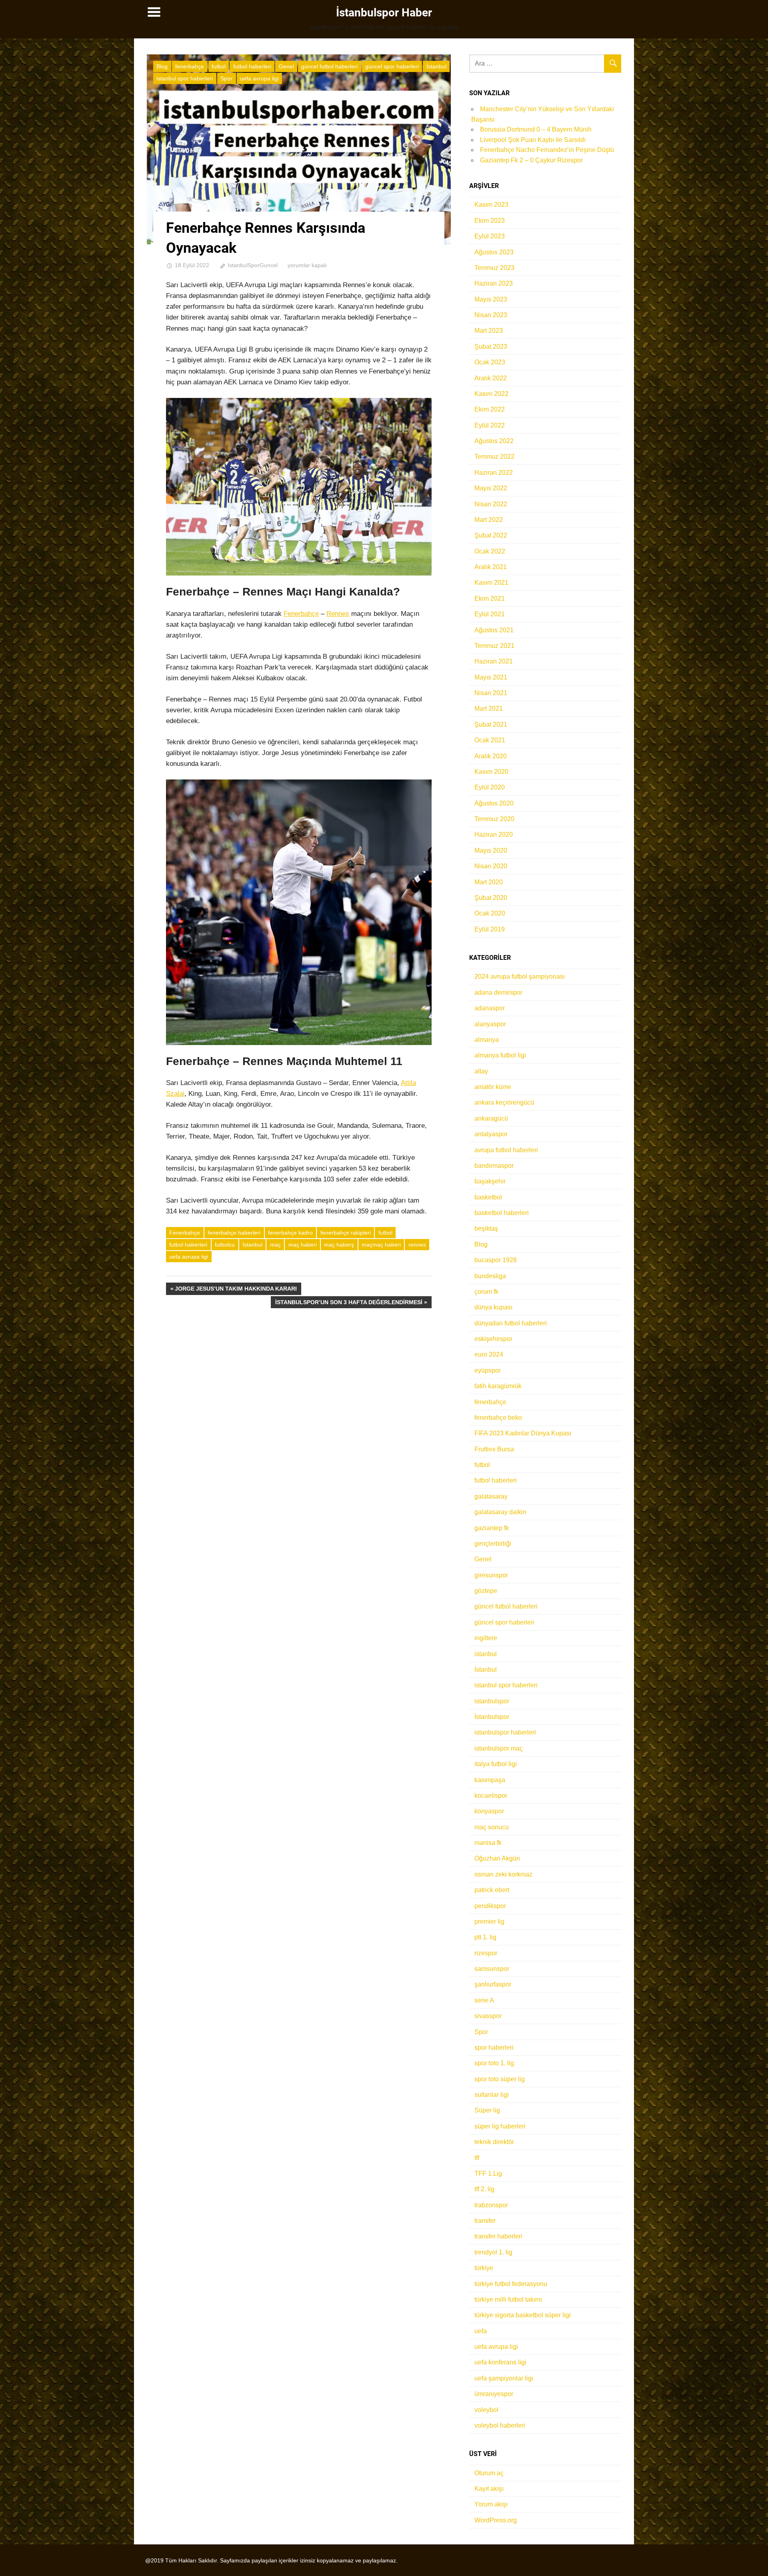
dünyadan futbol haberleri (511, 1323)
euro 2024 (489, 1354)
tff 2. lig (484, 2189)
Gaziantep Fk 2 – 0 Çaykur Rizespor (531, 160)
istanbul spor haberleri (185, 78)
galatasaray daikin (500, 1512)
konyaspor (489, 1811)
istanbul (486, 1654)
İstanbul (436, 66)
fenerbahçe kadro (290, 1233)
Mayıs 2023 (491, 299)
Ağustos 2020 (494, 803)
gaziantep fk (492, 1528)
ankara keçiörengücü (504, 1102)
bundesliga (490, 1276)
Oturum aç (489, 2473)
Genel (286, 66)
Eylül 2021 (490, 614)
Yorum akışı (491, 2504)
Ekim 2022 (490, 409)
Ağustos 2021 (494, 630)
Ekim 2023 (490, 221)
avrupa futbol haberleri (506, 1150)
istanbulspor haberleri (505, 1732)
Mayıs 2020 (491, 850)
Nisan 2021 (491, 693)
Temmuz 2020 (494, 819)
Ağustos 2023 (494, 252)
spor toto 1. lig (494, 2063)
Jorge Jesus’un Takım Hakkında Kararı (236, 1290)
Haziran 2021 (494, 661)
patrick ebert (492, 1890)
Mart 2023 (489, 331)
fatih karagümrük (498, 1386)
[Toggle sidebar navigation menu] (154, 12)
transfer (485, 2221)
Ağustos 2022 (494, 441)
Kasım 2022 (491, 394)
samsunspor (492, 1969)
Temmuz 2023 (494, 268)
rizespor (486, 1953)
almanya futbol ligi (500, 1055)
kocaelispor (491, 1796)
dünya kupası (493, 1307)
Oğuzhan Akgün (497, 1858)
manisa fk (488, 1843)
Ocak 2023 (490, 362)
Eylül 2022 (490, 425)
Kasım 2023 (491, 205)
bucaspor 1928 (496, 1260)
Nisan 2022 (491, 504)
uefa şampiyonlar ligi (504, 2378)
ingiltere (486, 1638)
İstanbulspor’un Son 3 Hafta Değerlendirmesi (349, 1304)
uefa (481, 2331)
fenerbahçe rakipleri (346, 1233)
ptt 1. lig (485, 1937)
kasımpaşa (490, 1780)
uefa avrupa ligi (259, 78)
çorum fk (486, 1292)
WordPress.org (496, 2520)
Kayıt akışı (489, 2489)
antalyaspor (491, 1134)
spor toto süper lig (500, 2079)
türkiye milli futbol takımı (508, 2299)
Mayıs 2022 (491, 488)
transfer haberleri (498, 2236)
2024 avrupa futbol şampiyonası (520, 976)
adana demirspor (498, 992)
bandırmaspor (494, 1166)
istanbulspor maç (499, 1748)
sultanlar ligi (492, 2095)
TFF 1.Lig (488, 2173)
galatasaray (491, 1496)
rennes (417, 1245)
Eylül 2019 (490, 929)
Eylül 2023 (490, 236)
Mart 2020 (489, 882)
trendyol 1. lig (493, 2252)
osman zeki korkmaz (503, 1874)
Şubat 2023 (491, 347)
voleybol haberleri (500, 2425)
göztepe (486, 1591)
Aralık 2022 (491, 378)
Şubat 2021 (491, 724)
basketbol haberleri (502, 1213)
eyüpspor (488, 1370)
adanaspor (490, 1008)
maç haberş (339, 1245)
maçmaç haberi (381, 1245)
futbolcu (225, 1245)
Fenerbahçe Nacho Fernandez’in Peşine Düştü (547, 150)
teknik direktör (494, 2142)
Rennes (338, 614)
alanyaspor (490, 1024)
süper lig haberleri (500, 2126)
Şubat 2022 (491, 535)
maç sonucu (492, 1827)
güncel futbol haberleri (329, 66)
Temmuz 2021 (494, 646)
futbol (219, 66)
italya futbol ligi (496, 1764)
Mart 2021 (489, 708)
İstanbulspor (492, 1717)
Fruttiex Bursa (494, 1449)
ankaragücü (491, 1118)
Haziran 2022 (494, 473)
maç (275, 1245)
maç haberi (303, 1245)
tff (477, 2158)
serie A (484, 2000)
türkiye (484, 2268)
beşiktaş (486, 1228)
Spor (226, 78)
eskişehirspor (493, 1339)
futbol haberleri (252, 66)
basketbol (488, 1197)
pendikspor (490, 1906)
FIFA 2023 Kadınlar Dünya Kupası (523, 1433)
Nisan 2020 (491, 866)
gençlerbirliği (493, 1544)
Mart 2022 (489, 520)
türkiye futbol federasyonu (511, 2284)
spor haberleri (494, 2047)
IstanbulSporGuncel (253, 265)
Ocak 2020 (490, 913)
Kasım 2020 (491, 772)
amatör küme (493, 1087)
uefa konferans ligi (500, 2362)
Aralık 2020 (491, 756)
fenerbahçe (190, 66)
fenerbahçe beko (498, 1418)
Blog (162, 66)
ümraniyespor (494, 2394)
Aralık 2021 (491, 567)
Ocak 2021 (490, 740)
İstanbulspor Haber (384, 13)
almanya (487, 1040)
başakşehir (490, 1181)
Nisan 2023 (491, 315)
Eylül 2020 (490, 787)
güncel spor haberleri (392, 66)
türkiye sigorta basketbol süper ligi (523, 2315)
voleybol (486, 2410)
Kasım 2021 (491, 583)
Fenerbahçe (301, 614)
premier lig (489, 1922)
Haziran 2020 (494, 834)
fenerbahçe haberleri (234, 1233)
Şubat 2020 (491, 898)
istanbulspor (492, 1701)
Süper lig (487, 2110)
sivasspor (488, 2016)
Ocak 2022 (490, 551)
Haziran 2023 (494, 283)
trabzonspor (491, 2205)
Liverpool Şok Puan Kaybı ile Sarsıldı (533, 140)
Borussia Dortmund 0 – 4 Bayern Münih (536, 129)
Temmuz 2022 (494, 457)
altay (481, 1071)
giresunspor (491, 1575)
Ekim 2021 (490, 599)
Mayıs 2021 (491, 677)
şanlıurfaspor (493, 1984)
